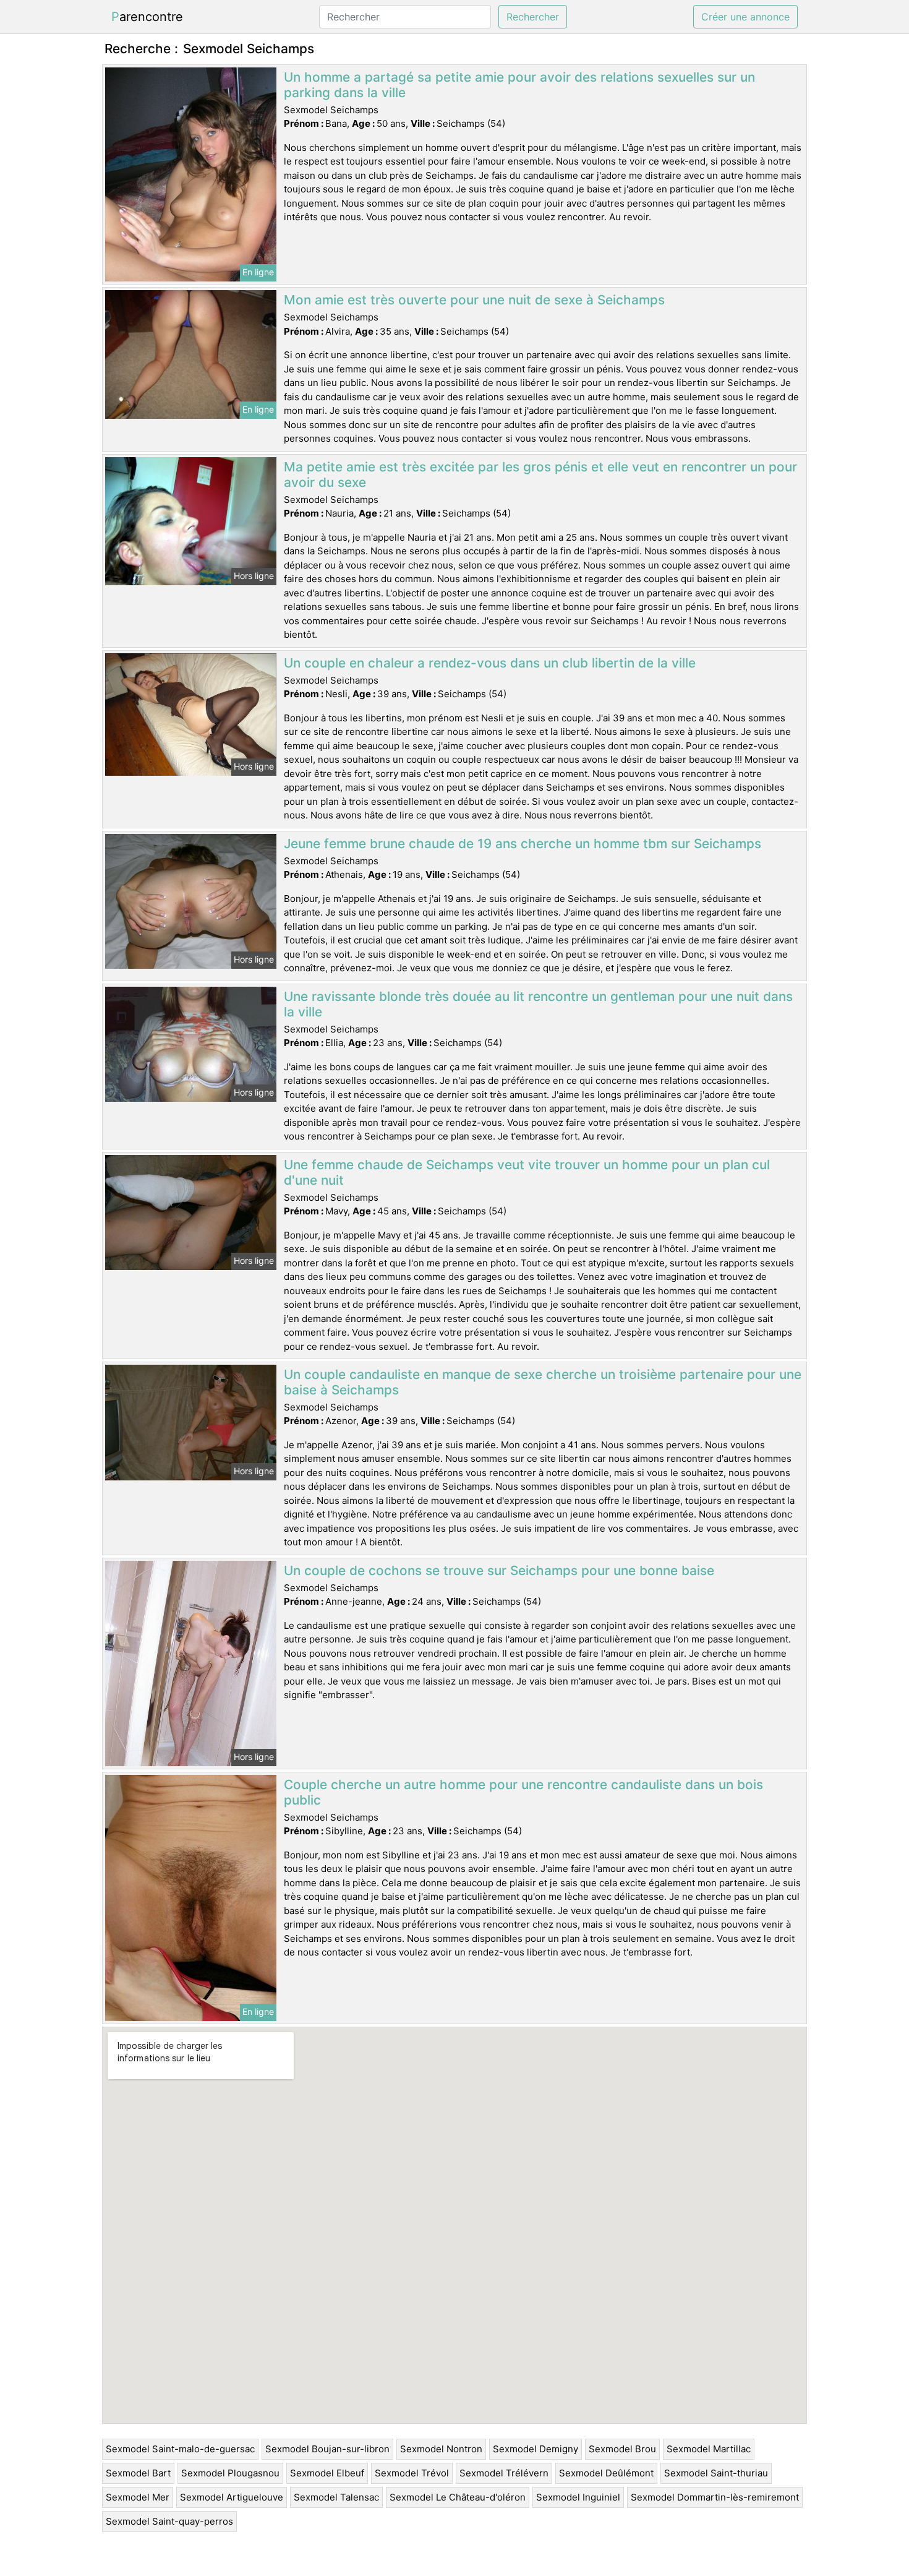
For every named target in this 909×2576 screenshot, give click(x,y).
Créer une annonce (745, 17)
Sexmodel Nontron (441, 2449)
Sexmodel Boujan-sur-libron (327, 2449)
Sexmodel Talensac (336, 2497)
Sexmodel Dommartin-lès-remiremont (715, 2497)
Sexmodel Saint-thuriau (716, 2473)
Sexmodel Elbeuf (327, 2473)
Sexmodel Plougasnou (230, 2473)
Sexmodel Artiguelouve (232, 2497)
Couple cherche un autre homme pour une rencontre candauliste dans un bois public (523, 1792)
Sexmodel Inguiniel (578, 2497)
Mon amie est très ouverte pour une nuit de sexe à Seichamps (474, 300)
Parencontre (147, 17)
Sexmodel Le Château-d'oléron (458, 2497)
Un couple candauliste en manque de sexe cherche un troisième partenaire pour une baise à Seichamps (543, 1382)
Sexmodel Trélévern (504, 2473)
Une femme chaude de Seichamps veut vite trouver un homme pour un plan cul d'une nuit (527, 1172)
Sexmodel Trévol (412, 2473)
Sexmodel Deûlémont (606, 2473)
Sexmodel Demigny (536, 2449)
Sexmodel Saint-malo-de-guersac (180, 2449)
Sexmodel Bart (138, 2473)
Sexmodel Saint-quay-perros (169, 2521)
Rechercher (533, 17)
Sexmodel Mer (138, 2497)
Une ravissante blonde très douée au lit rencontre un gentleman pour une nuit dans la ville (538, 1004)
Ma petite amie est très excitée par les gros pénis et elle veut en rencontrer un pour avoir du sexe (540, 474)
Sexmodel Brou (622, 2449)
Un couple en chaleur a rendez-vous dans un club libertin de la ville (490, 663)
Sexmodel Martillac (709, 2449)
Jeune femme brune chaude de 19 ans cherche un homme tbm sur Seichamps (523, 844)
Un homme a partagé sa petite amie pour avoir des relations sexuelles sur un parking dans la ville (519, 85)
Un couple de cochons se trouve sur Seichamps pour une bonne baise (499, 1570)
